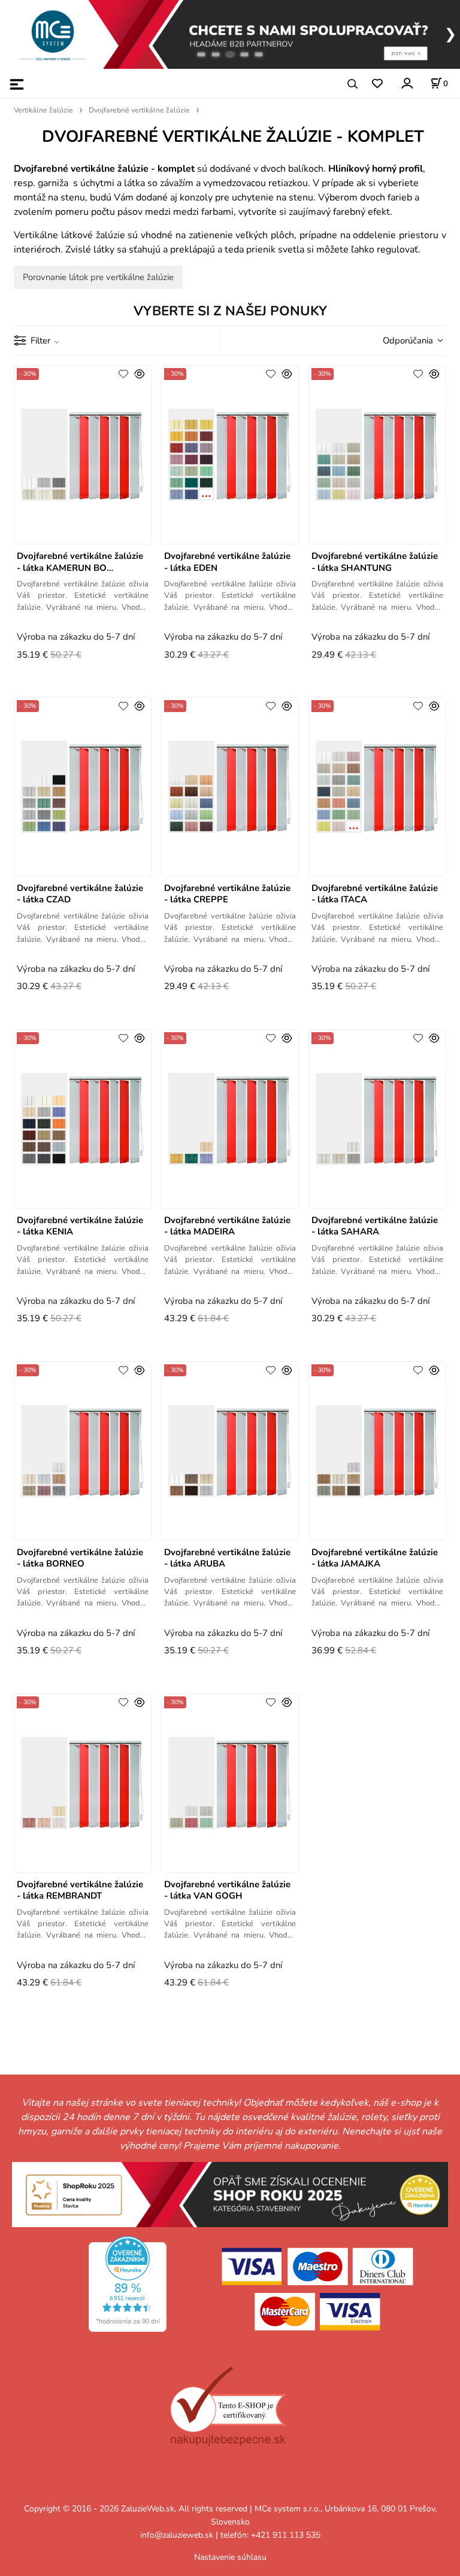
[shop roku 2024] (230, 2194)
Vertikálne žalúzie (43, 110)
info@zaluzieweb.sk (177, 2535)
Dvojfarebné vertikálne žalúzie (139, 110)
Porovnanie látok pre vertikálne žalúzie (98, 277)
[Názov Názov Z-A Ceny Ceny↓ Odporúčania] (410, 340)
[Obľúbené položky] (377, 84)
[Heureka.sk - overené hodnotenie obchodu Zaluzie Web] (128, 2283)
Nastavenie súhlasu (230, 2557)
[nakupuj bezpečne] (228, 2406)
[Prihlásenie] (406, 83)
